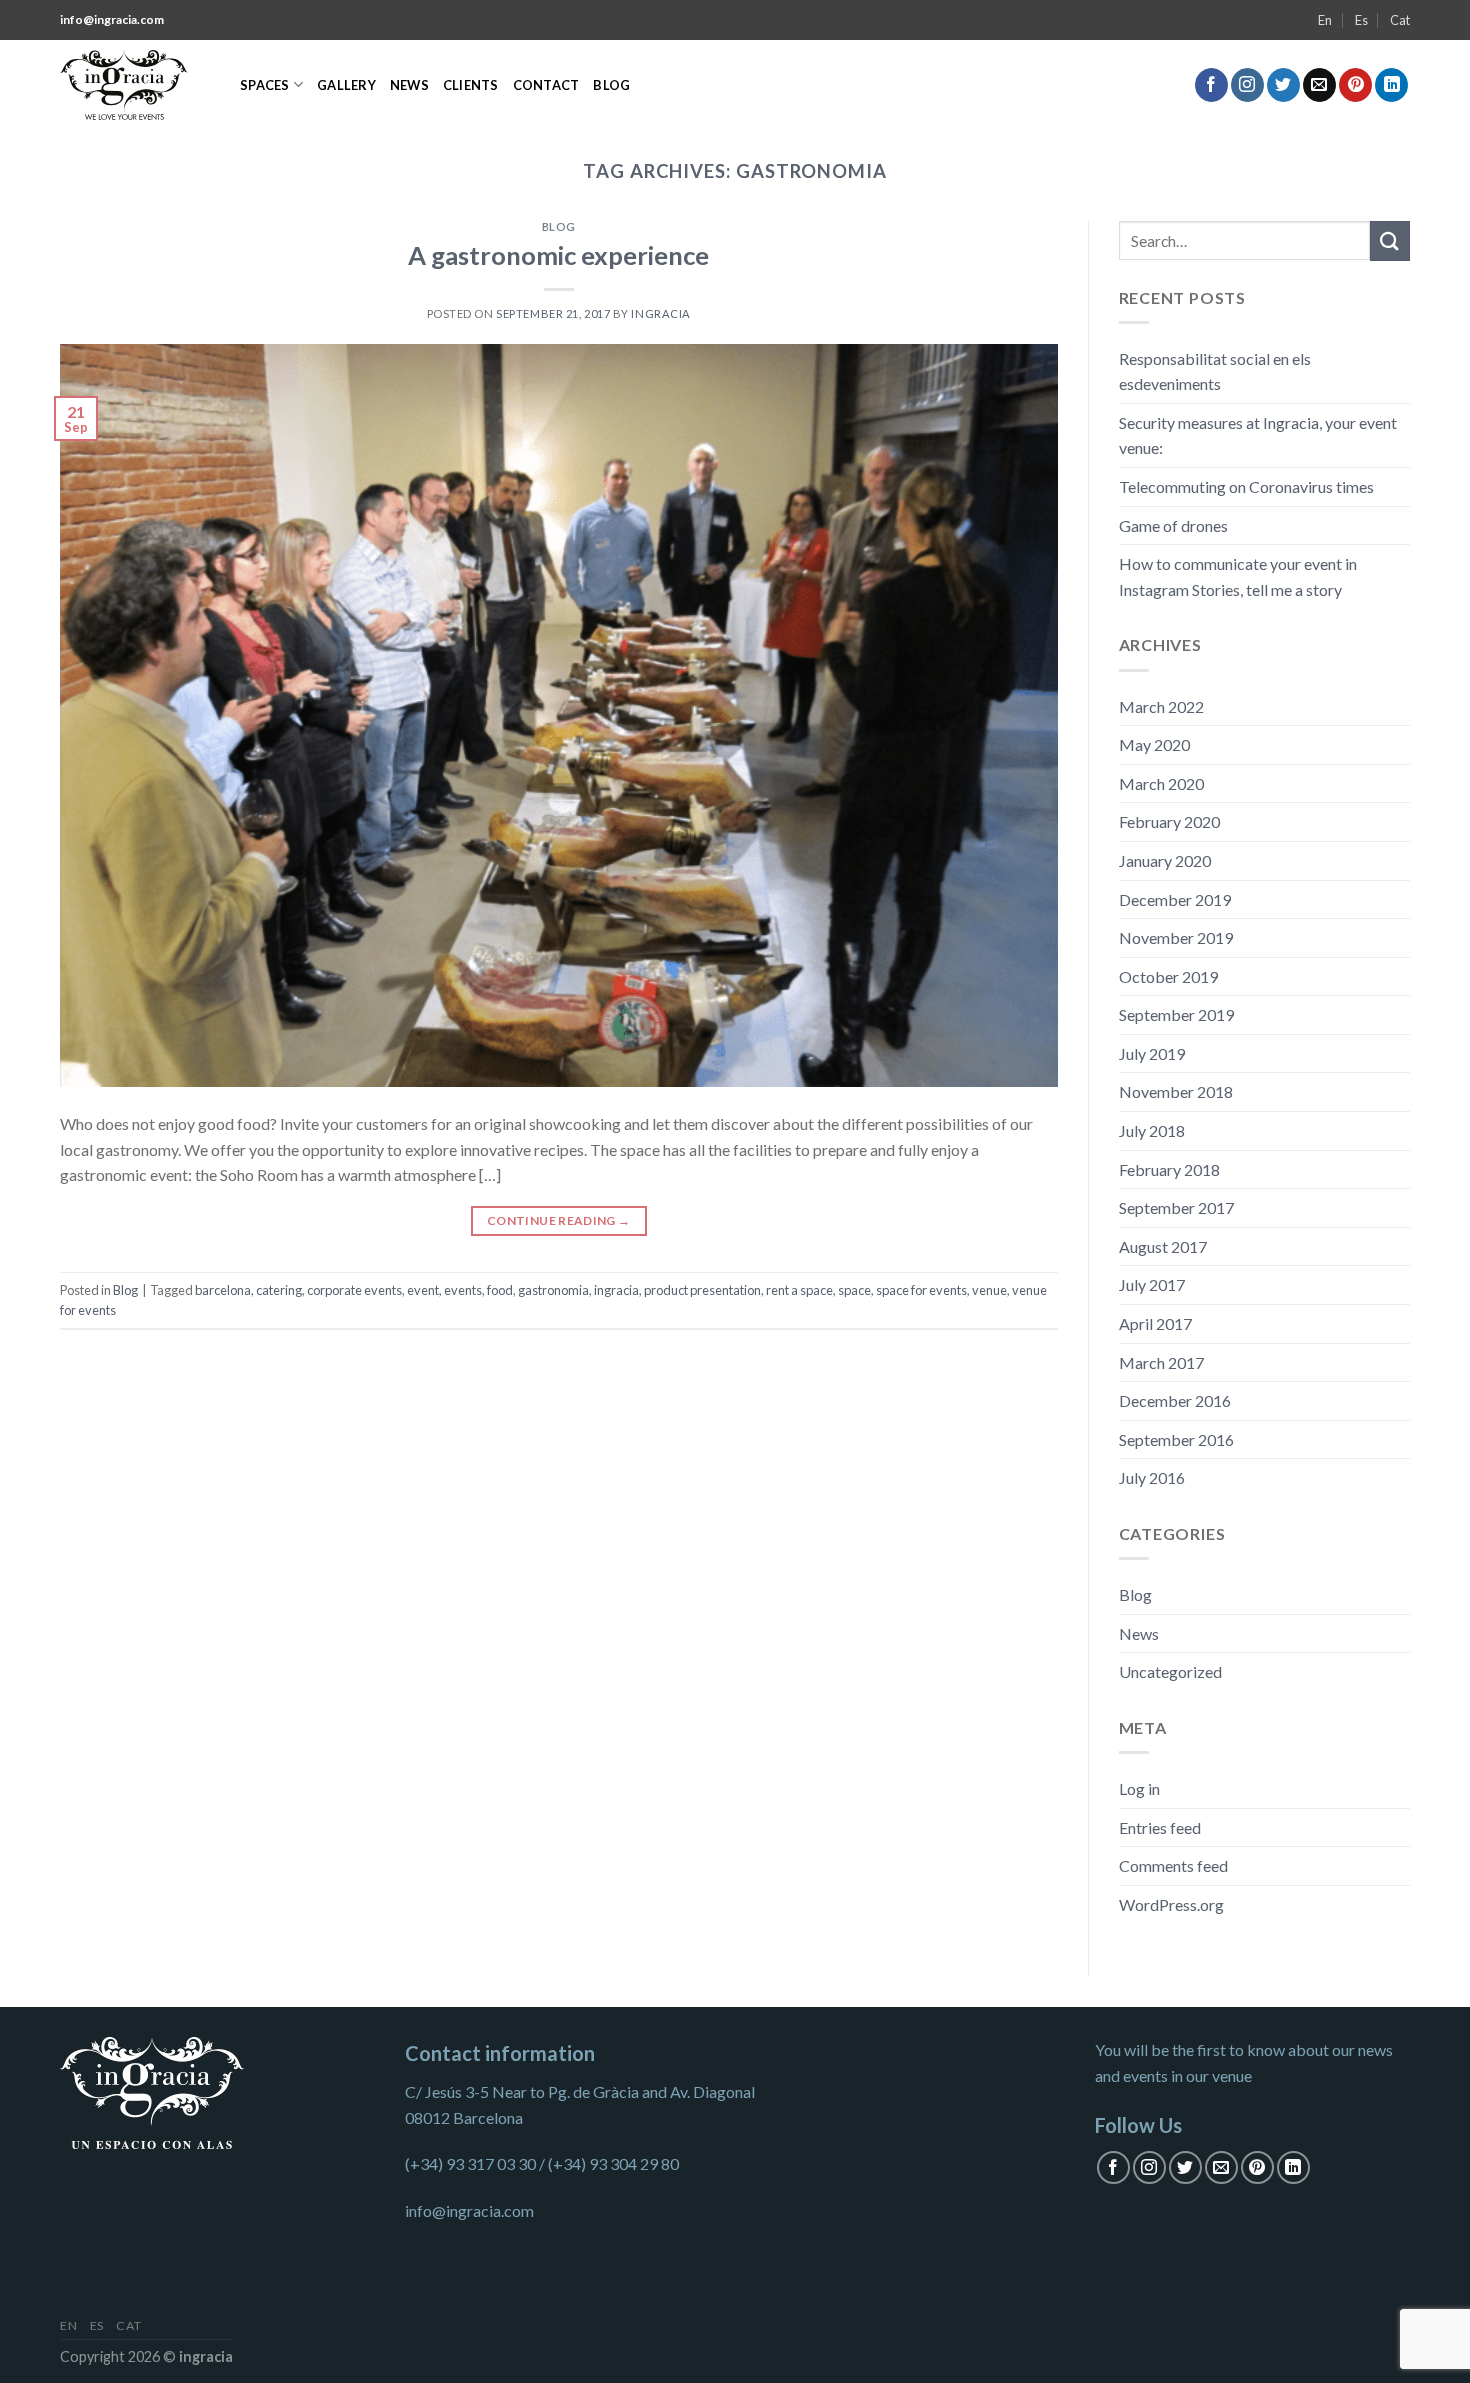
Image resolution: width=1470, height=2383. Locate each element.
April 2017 (1155, 1323)
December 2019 (1175, 899)
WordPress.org (1171, 1904)
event (423, 1290)
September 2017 (1176, 1207)
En (1325, 20)
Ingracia (660, 313)
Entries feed (1160, 1827)
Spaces (265, 85)
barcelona (223, 1290)
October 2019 (1168, 976)
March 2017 (1161, 1362)
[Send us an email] (1319, 85)
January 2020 (1165, 860)
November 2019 (1176, 937)
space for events (921, 1290)
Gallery (346, 85)
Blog (611, 85)
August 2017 (1163, 1246)
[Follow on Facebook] (1211, 85)
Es (1361, 20)
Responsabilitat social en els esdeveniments (1215, 371)
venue (989, 1290)
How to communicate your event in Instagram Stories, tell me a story (1238, 576)
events (463, 1290)
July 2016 (1152, 1477)
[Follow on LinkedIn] (1391, 85)
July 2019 (1152, 1053)
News (409, 85)
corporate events (354, 1290)
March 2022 (1161, 706)
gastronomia (553, 1290)
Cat (1400, 20)
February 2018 (1169, 1169)
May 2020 (1154, 744)
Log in (1139, 1788)
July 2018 (1152, 1130)
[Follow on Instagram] (1247, 85)
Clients (471, 85)
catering (279, 1290)
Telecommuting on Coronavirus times (1246, 486)
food (500, 1290)
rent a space (799, 1290)
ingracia (616, 1290)
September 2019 (1176, 1014)
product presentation (702, 1290)
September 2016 (1176, 1439)
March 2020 (1161, 783)
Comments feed (1173, 1865)
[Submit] (1390, 240)
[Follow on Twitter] (1283, 85)
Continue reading (559, 1220)
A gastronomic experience (558, 255)
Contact (546, 85)
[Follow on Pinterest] (1355, 85)
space (854, 1290)
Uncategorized (1170, 1671)
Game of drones (1173, 525)
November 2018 (1176, 1091)
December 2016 (1175, 1400)
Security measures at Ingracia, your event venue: (1258, 435)
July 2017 (1152, 1284)
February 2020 (1169, 821)
